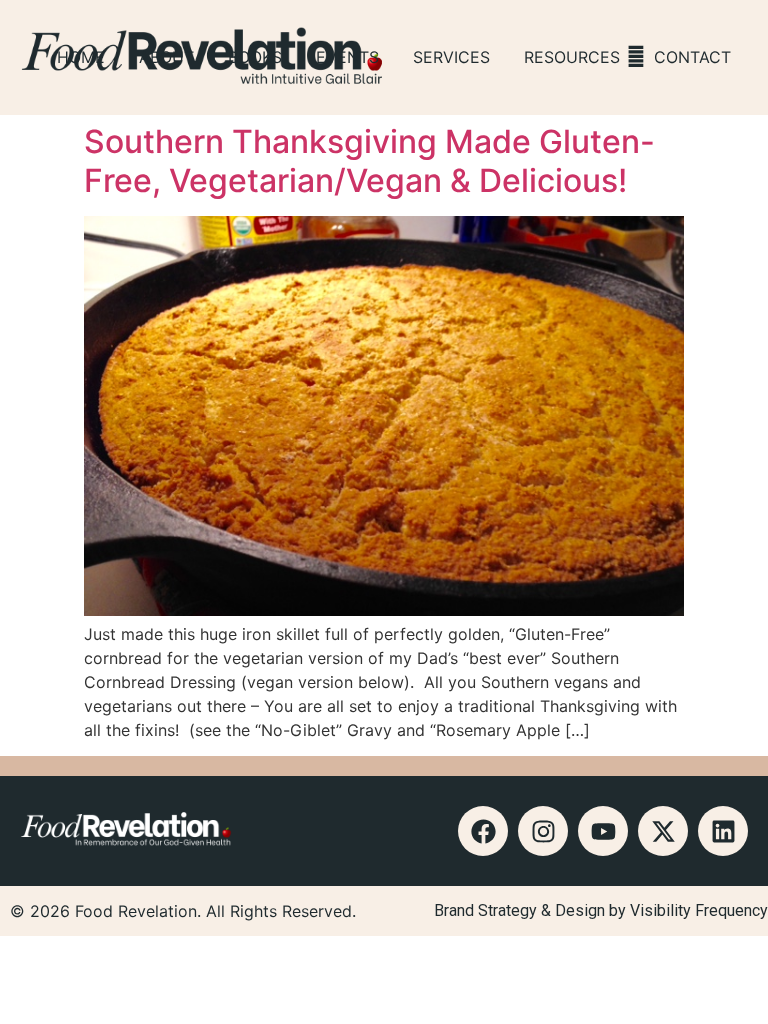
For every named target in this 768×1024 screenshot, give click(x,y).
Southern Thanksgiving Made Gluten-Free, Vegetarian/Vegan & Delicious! (369, 160)
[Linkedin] (723, 831)
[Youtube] (603, 831)
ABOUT (166, 57)
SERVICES (451, 57)
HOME (81, 57)
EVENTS (347, 57)
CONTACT (692, 57)
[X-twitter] (663, 831)
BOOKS (255, 57)
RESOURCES (572, 57)
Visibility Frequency (699, 910)
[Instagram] (543, 831)
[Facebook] (483, 831)
